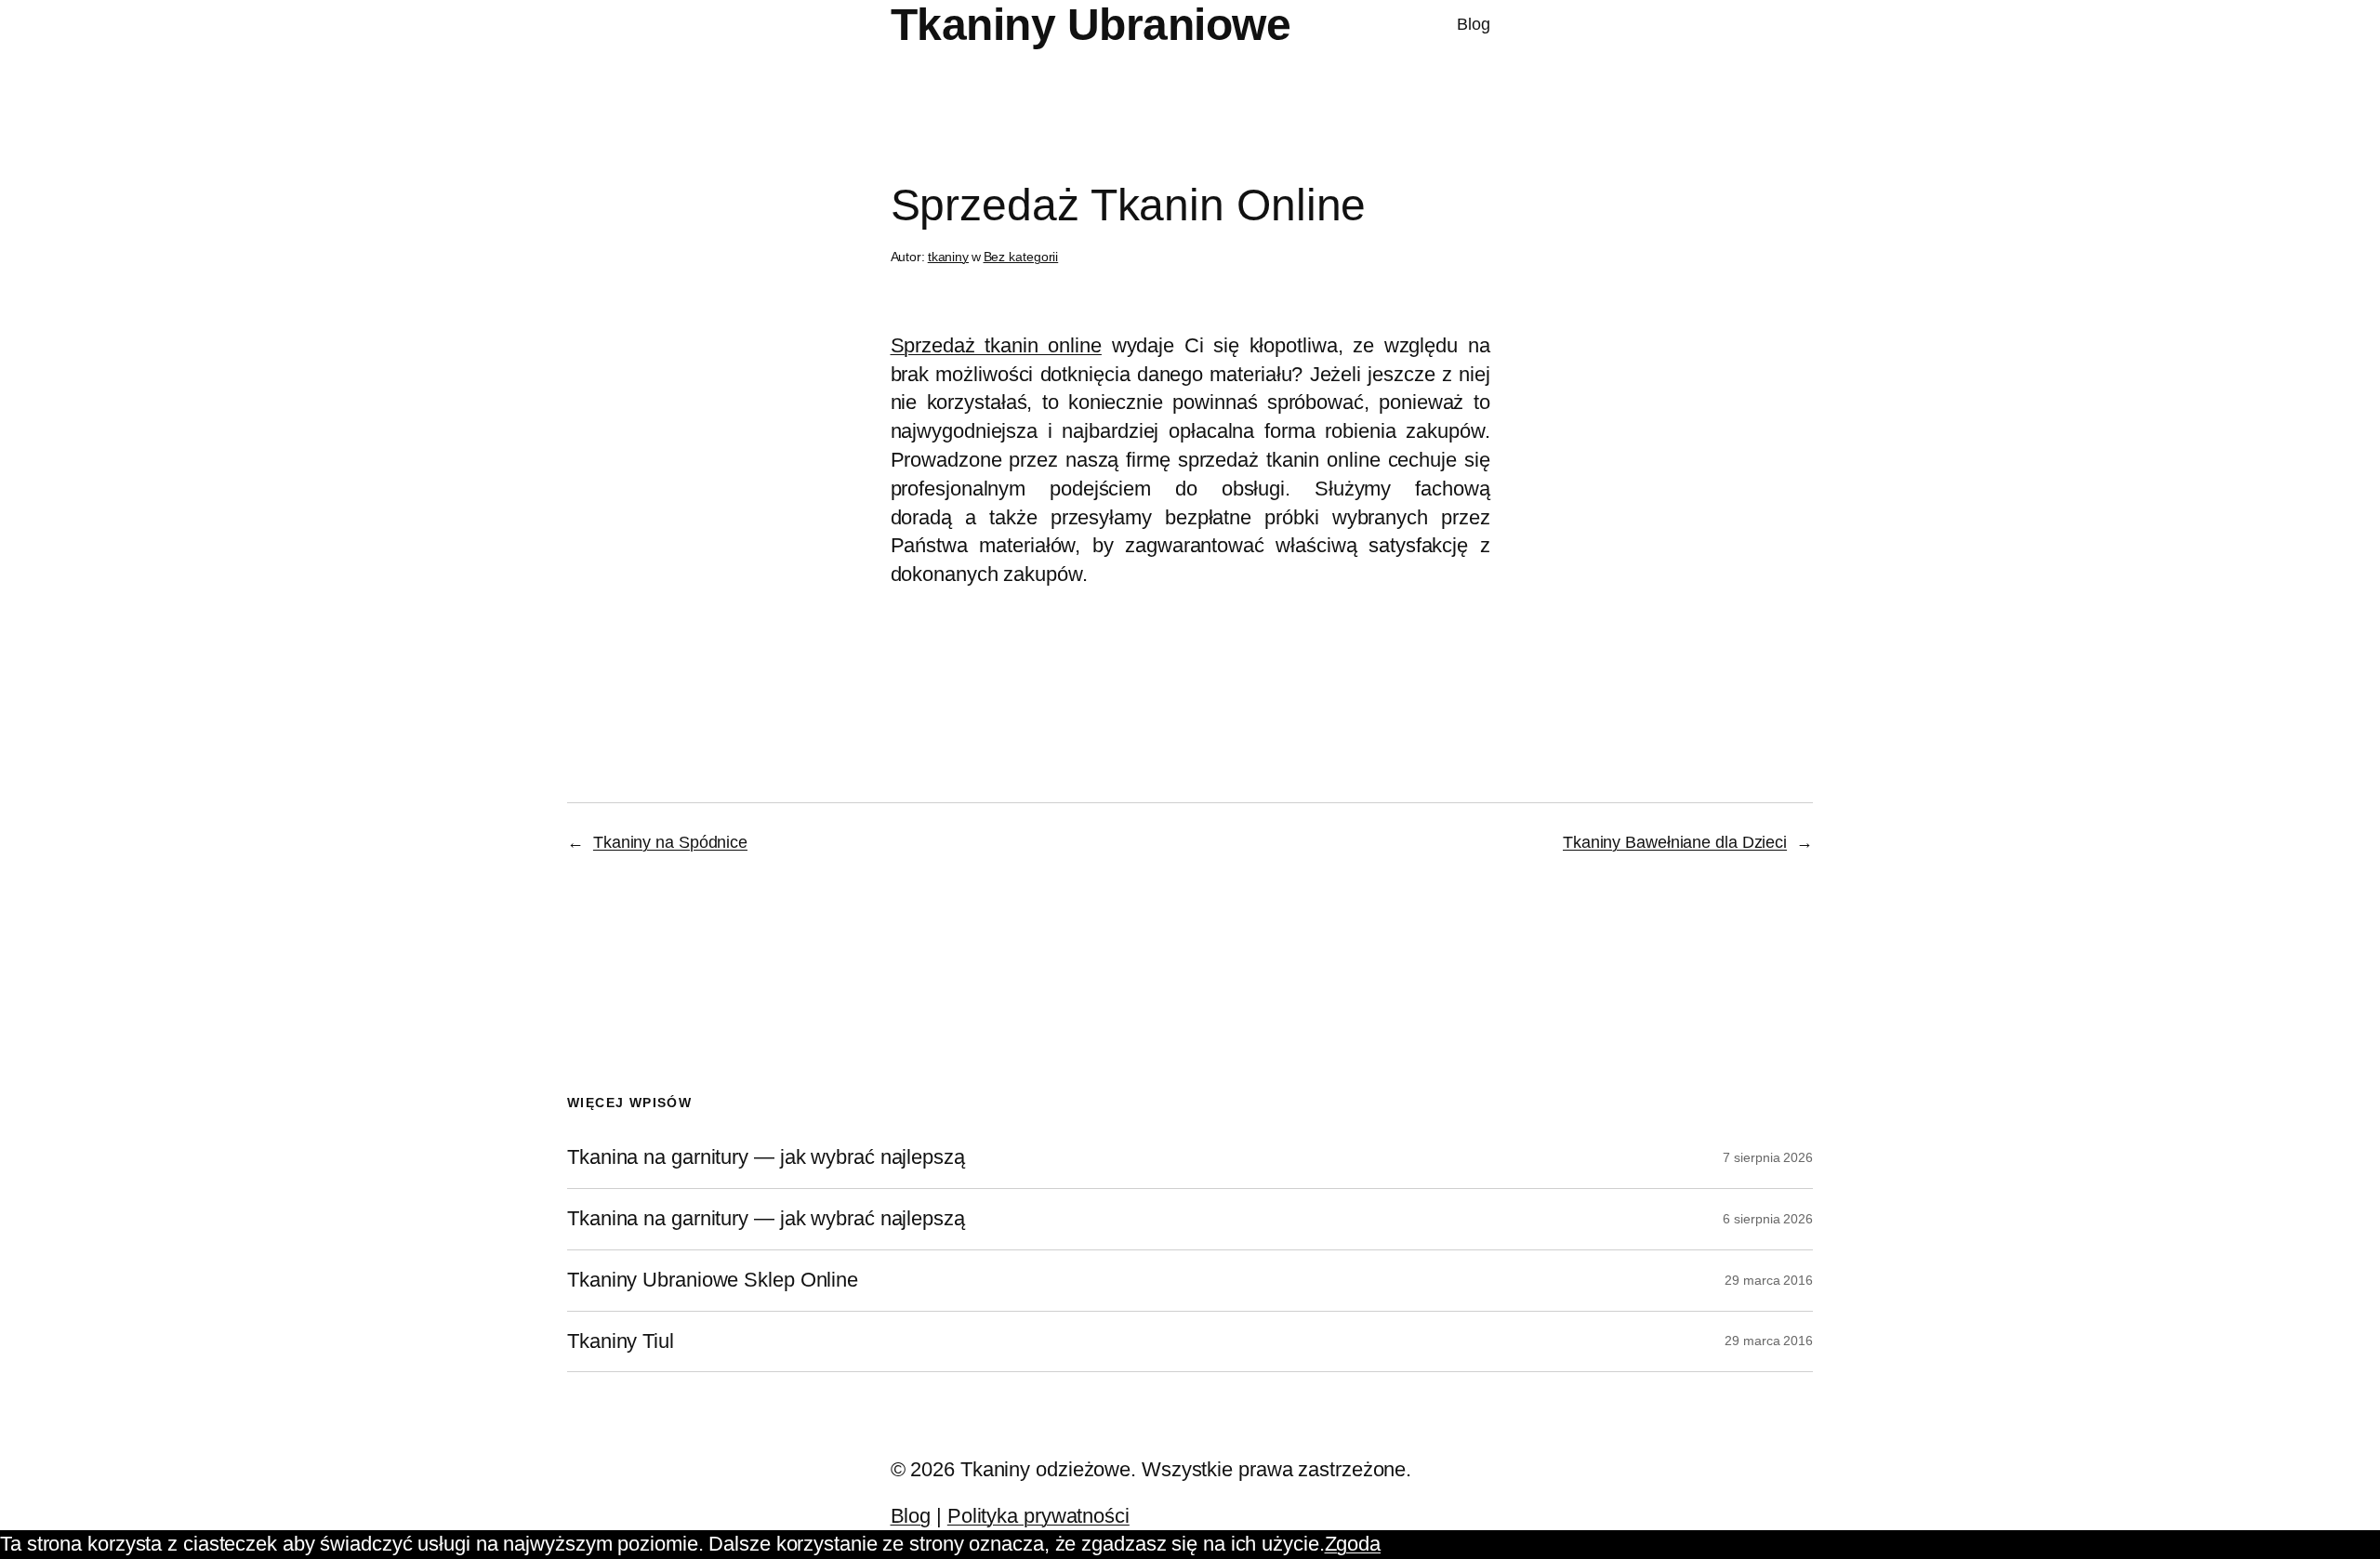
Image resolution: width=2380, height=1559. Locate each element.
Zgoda (1353, 1544)
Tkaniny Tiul (621, 1341)
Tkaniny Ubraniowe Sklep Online (713, 1280)
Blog (1474, 24)
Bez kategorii (1021, 257)
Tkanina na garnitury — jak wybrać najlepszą (766, 1157)
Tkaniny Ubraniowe (1091, 25)
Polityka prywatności (1038, 1516)
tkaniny (948, 257)
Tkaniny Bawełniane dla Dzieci (1675, 842)
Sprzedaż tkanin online (996, 345)
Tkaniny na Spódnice (670, 842)
